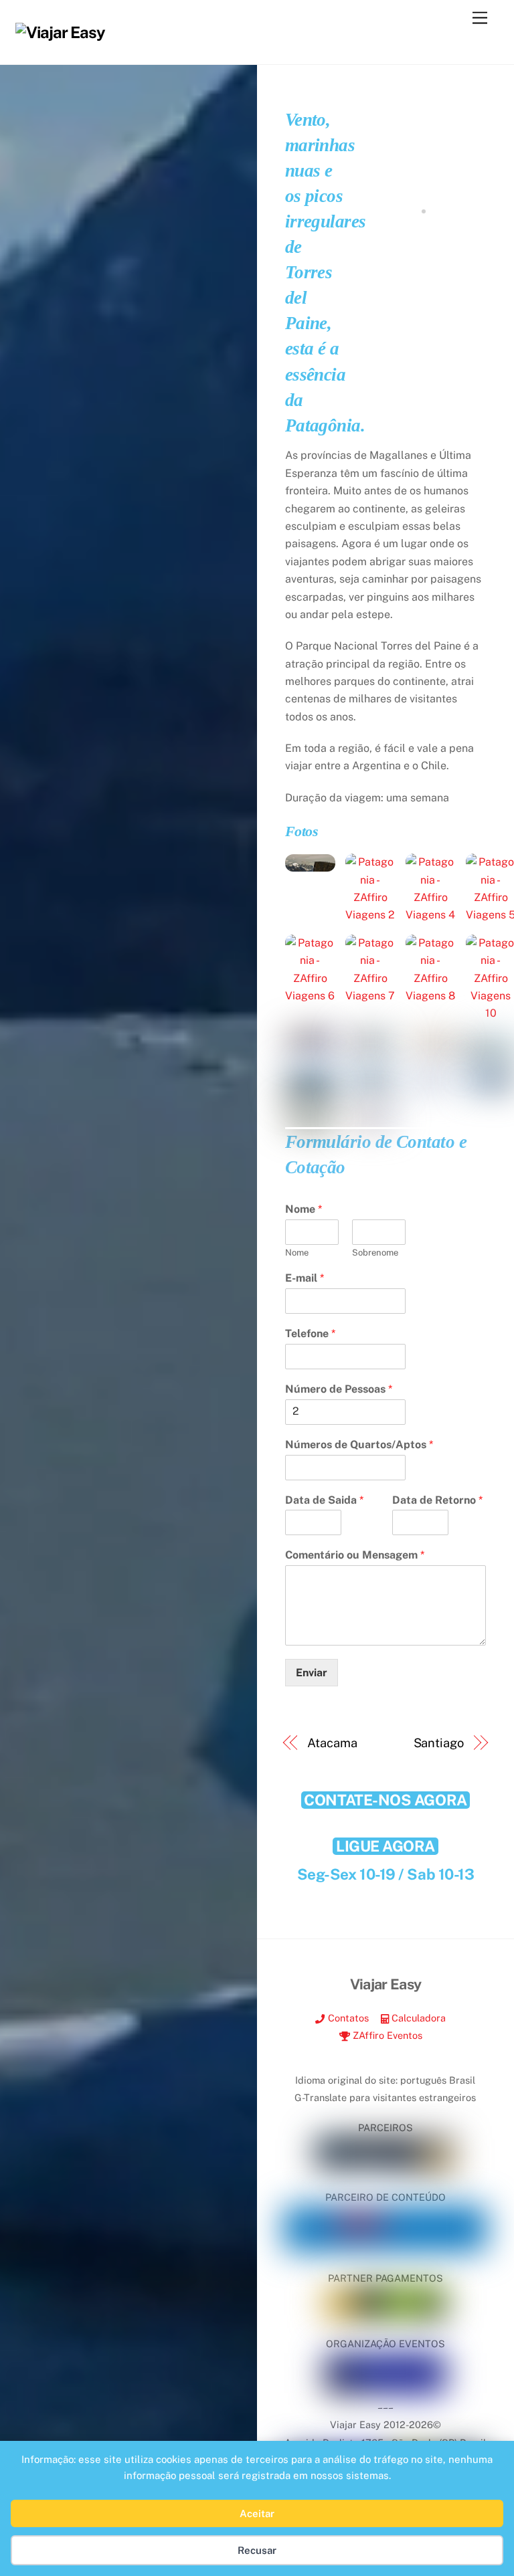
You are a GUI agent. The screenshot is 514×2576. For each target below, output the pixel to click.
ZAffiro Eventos (386, 2035)
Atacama (332, 1743)
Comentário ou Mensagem (355, 1555)
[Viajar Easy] (60, 32)
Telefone (310, 1333)
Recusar (257, 2550)
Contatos (347, 2018)
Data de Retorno (437, 1500)
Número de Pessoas (339, 1389)
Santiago (439, 1743)
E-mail (305, 1278)
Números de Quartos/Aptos (359, 1445)
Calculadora (417, 2018)
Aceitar (257, 2513)
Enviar (312, 1673)
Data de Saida (324, 1500)
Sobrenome (375, 1253)
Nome (304, 1209)
